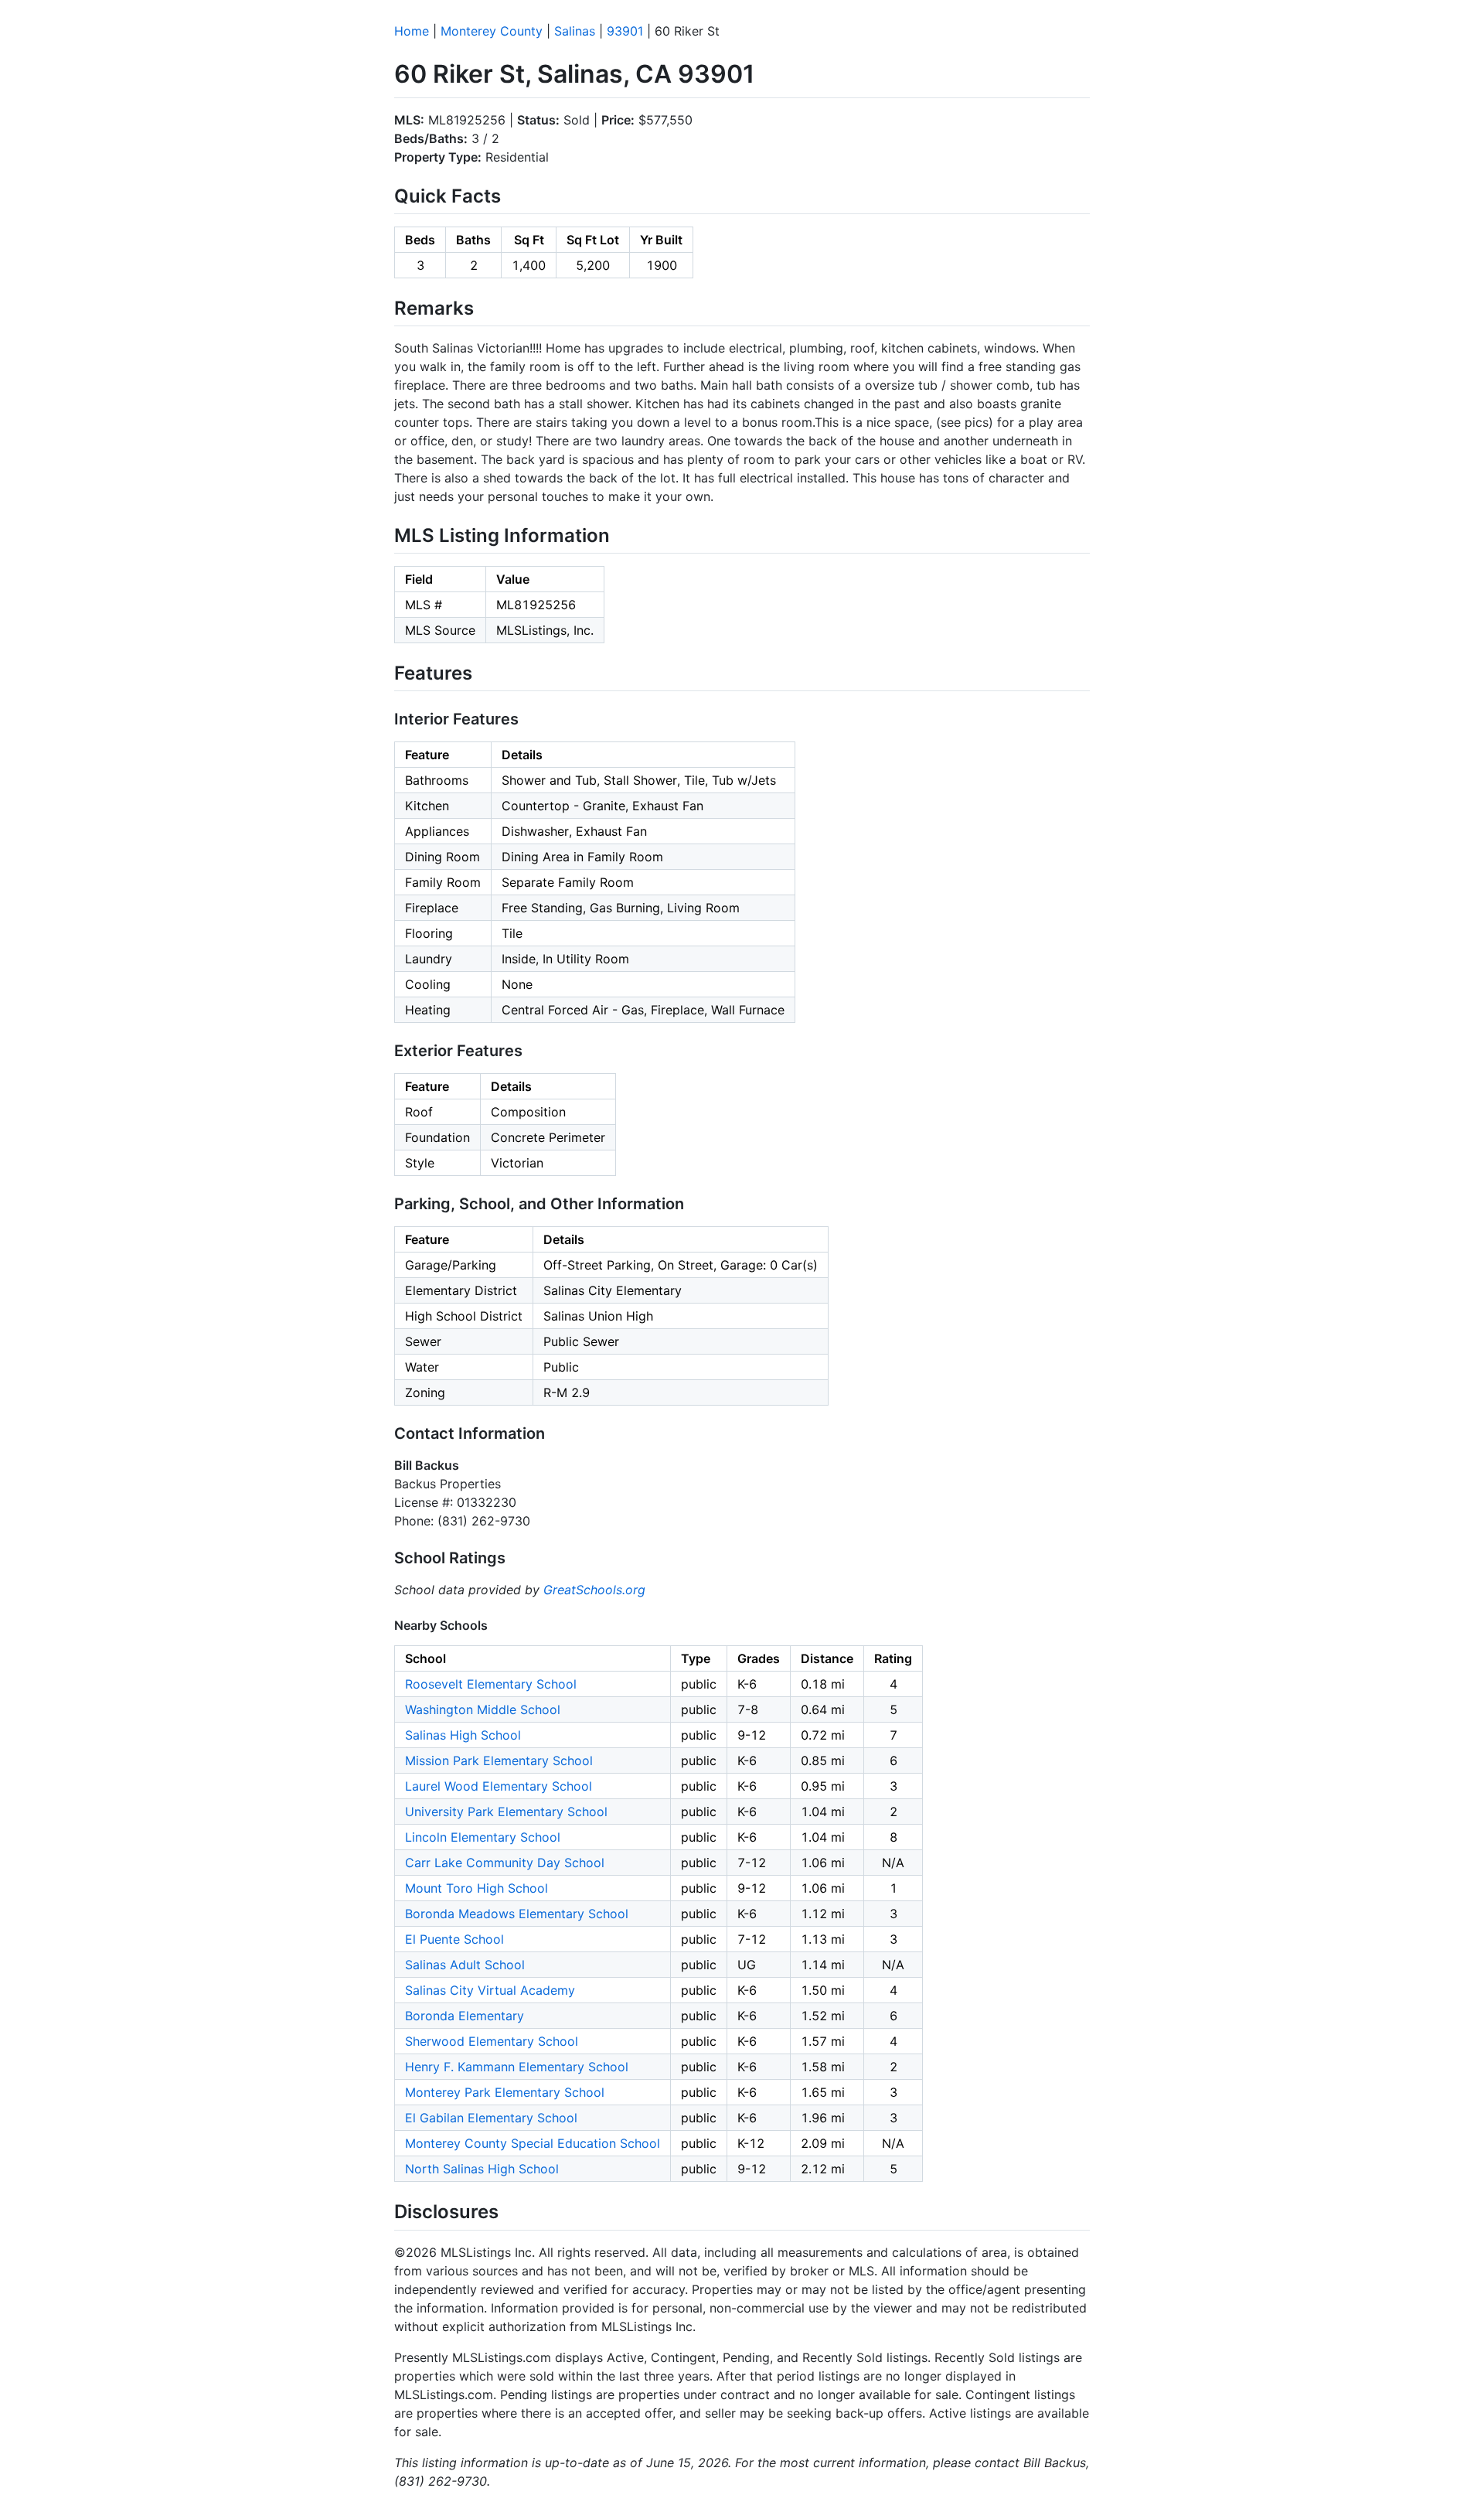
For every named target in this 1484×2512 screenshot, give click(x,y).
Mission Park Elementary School (499, 1760)
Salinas (575, 31)
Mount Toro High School (477, 1888)
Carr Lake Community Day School (505, 1863)
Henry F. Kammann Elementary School (517, 2067)
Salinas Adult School (465, 1965)
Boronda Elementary (465, 2016)
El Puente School (454, 1939)
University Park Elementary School (506, 1812)
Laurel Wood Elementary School (499, 1786)
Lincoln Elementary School (483, 1837)
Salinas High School (463, 1735)
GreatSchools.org (594, 1590)
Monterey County (492, 31)
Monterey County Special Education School (533, 2143)
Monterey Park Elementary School (505, 2092)
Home (412, 31)
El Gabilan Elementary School (491, 2118)
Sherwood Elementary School (492, 2041)
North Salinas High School (482, 2169)
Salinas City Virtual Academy (490, 1990)
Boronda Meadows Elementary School (517, 1914)
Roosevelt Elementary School (491, 1684)
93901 (625, 31)
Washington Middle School (483, 1709)
